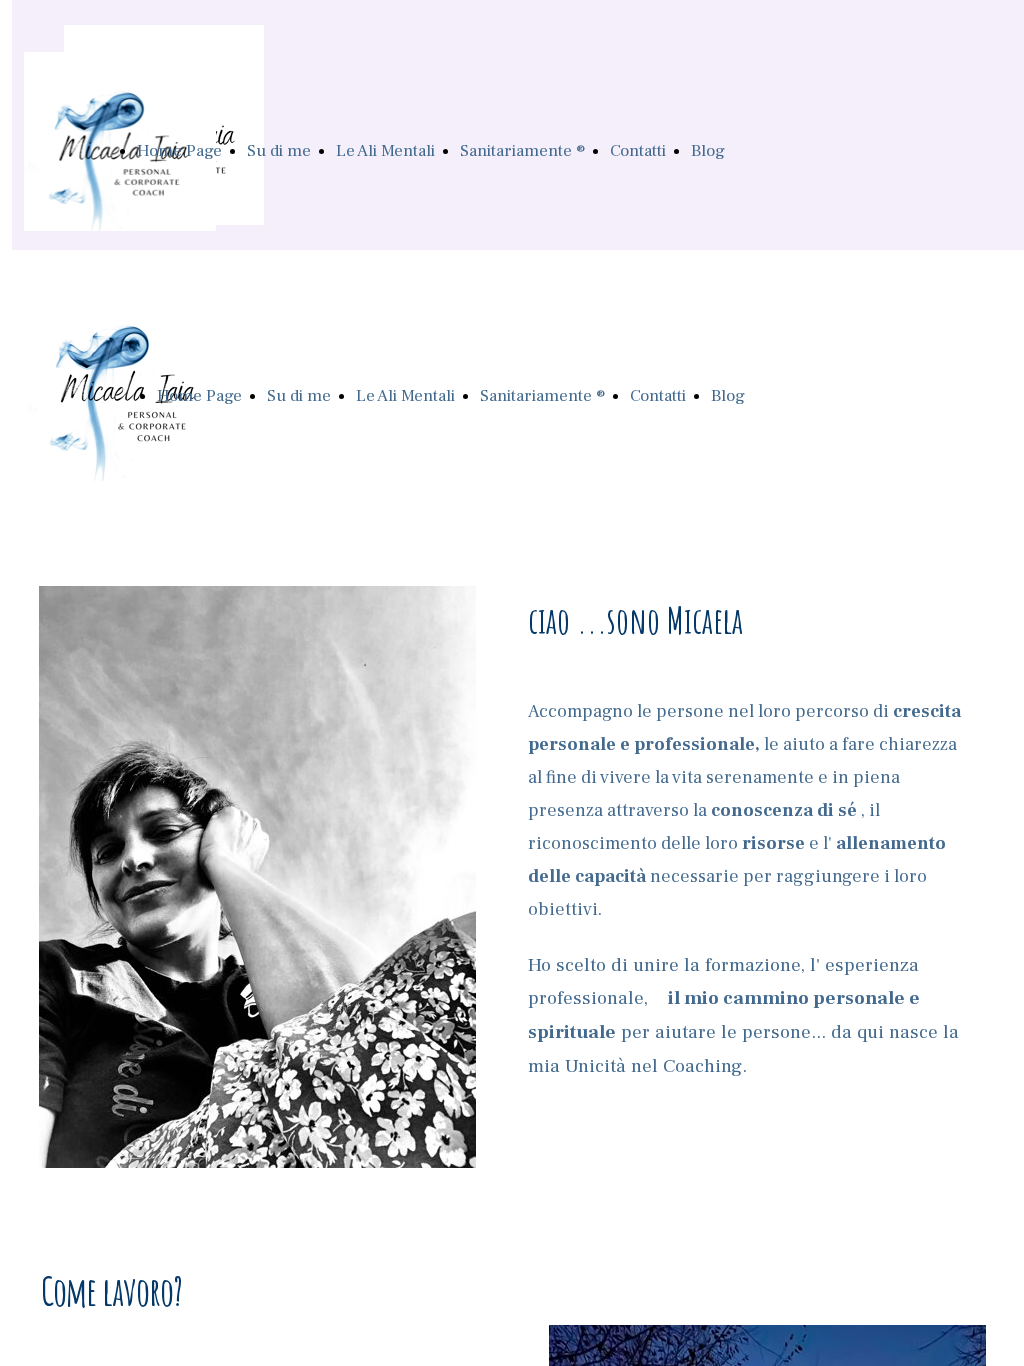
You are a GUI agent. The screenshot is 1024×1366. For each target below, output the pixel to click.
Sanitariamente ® (522, 151)
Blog (708, 151)
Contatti (638, 151)
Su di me (279, 151)
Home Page (179, 151)
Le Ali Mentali (385, 151)
